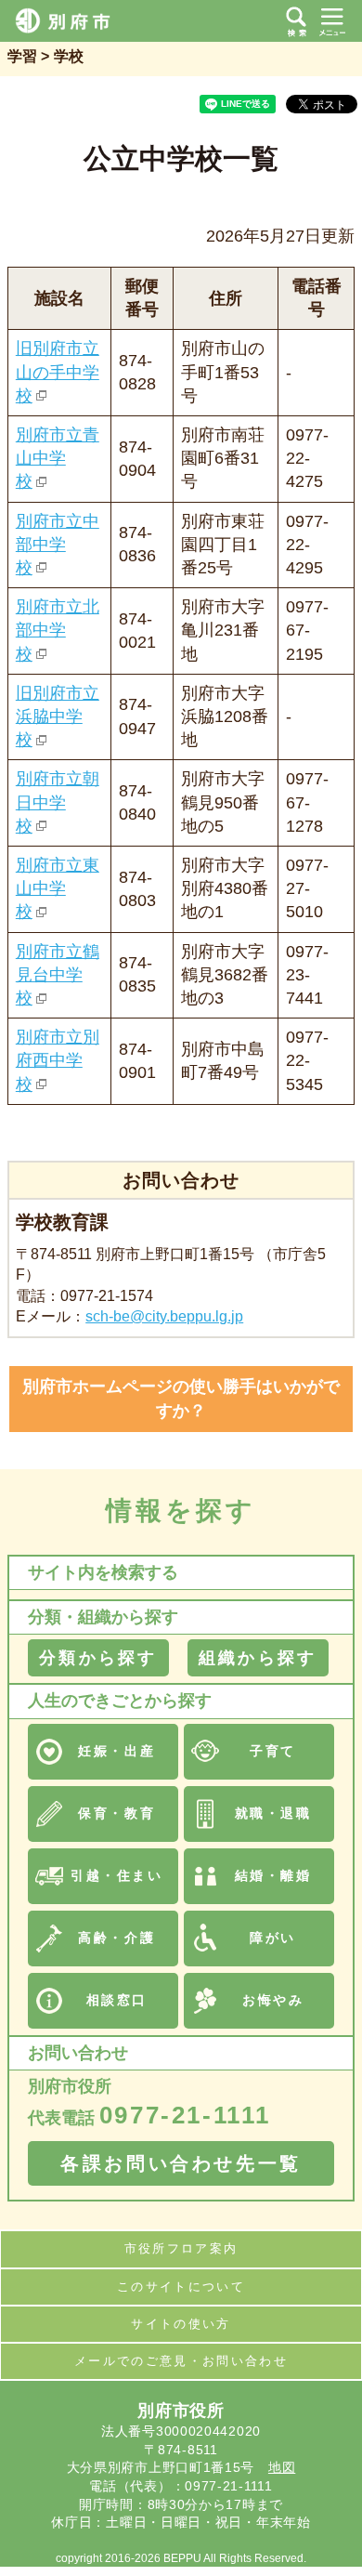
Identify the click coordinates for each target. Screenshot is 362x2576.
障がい (273, 1938)
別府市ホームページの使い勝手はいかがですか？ (181, 1398)
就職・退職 (273, 1813)
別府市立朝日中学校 (58, 802)
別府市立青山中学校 (58, 458)
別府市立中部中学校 (58, 545)
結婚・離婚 (273, 1875)
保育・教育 (116, 1813)
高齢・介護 (116, 1938)
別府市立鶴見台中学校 (58, 975)
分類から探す (98, 1658)
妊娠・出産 (116, 1751)
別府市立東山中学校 (58, 888)
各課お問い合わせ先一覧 (181, 2163)
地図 (282, 2467)
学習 (22, 56)
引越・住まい (116, 1875)
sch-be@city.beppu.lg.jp (164, 1316)
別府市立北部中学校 (58, 630)
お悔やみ (273, 2000)
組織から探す (258, 1658)
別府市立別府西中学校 (58, 1060)
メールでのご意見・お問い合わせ (181, 2361)
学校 (69, 56)
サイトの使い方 (181, 2324)
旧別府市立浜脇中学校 (58, 716)
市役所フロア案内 (181, 2248)
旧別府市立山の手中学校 (58, 372)
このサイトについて (181, 2287)
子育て (273, 1751)
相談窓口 (117, 2000)
